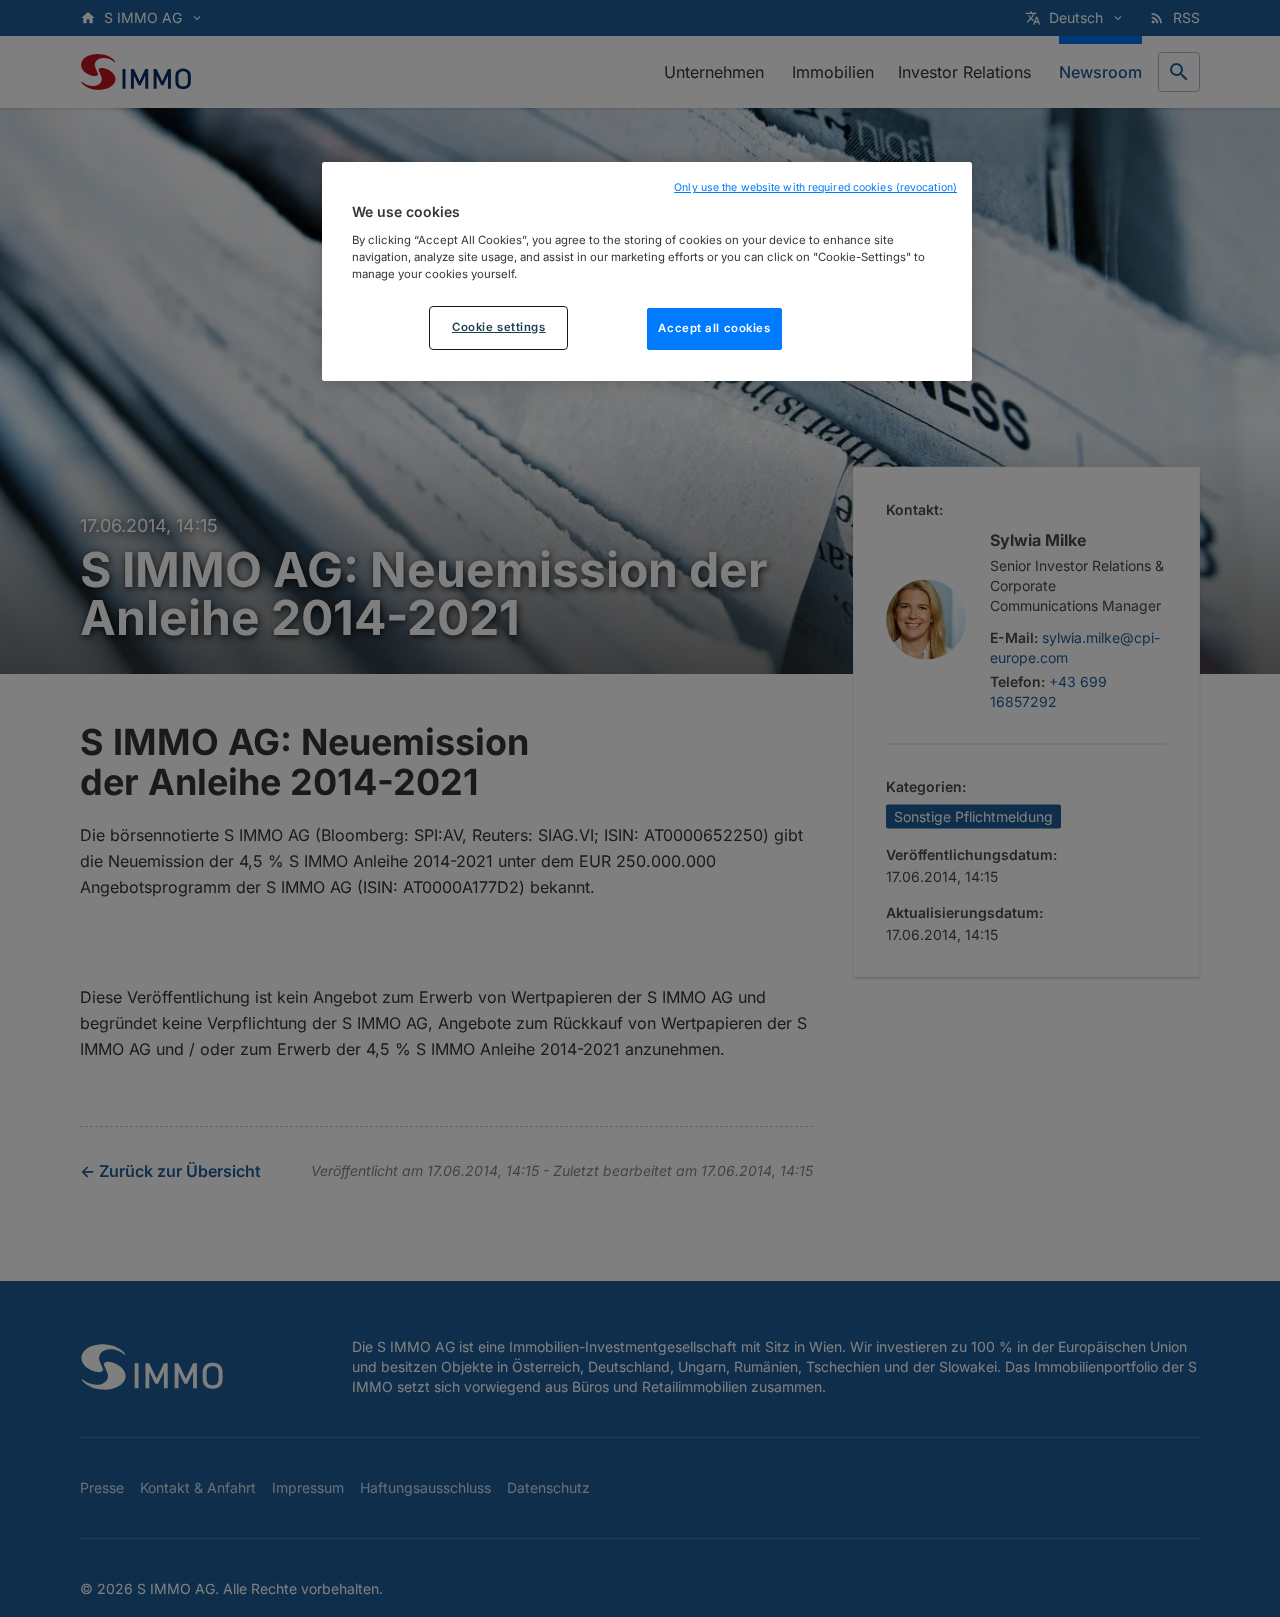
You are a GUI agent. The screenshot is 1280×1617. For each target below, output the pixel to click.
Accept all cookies (714, 327)
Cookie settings (499, 326)
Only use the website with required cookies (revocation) (815, 187)
